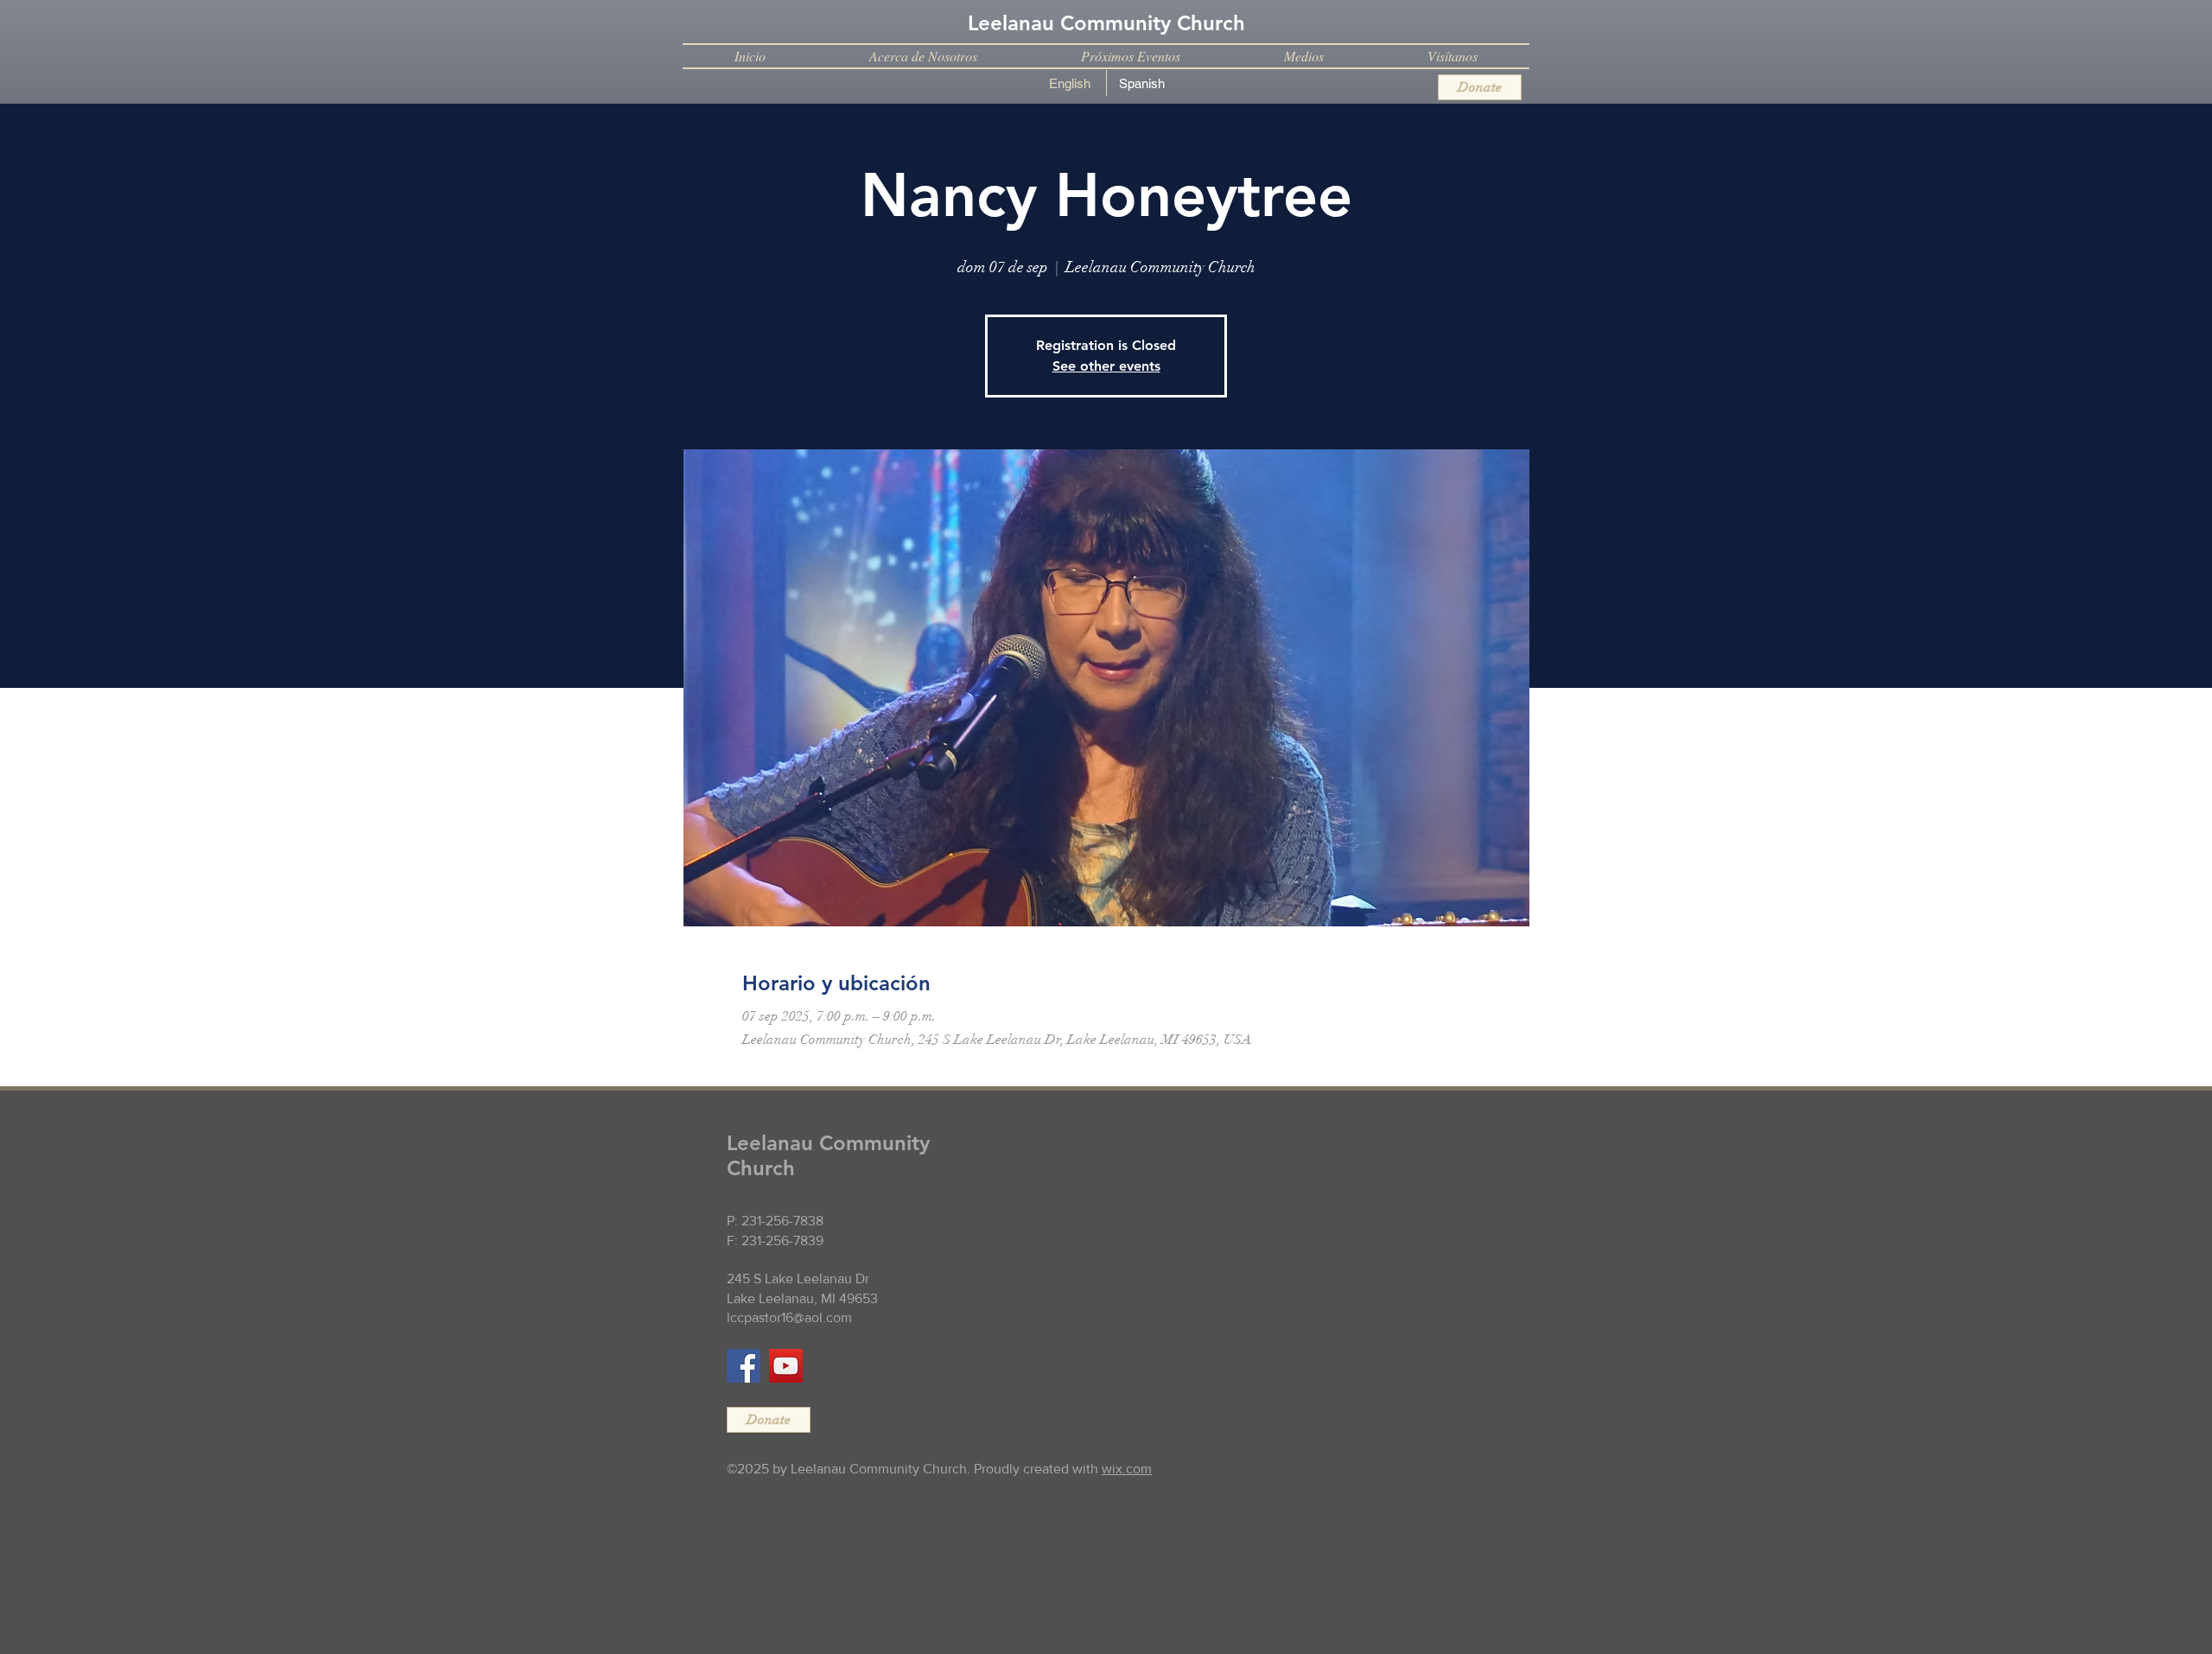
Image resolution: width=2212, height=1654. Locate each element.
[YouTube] (786, 1366)
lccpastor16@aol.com (789, 1317)
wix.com (1127, 1469)
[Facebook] (744, 1366)
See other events (1106, 366)
